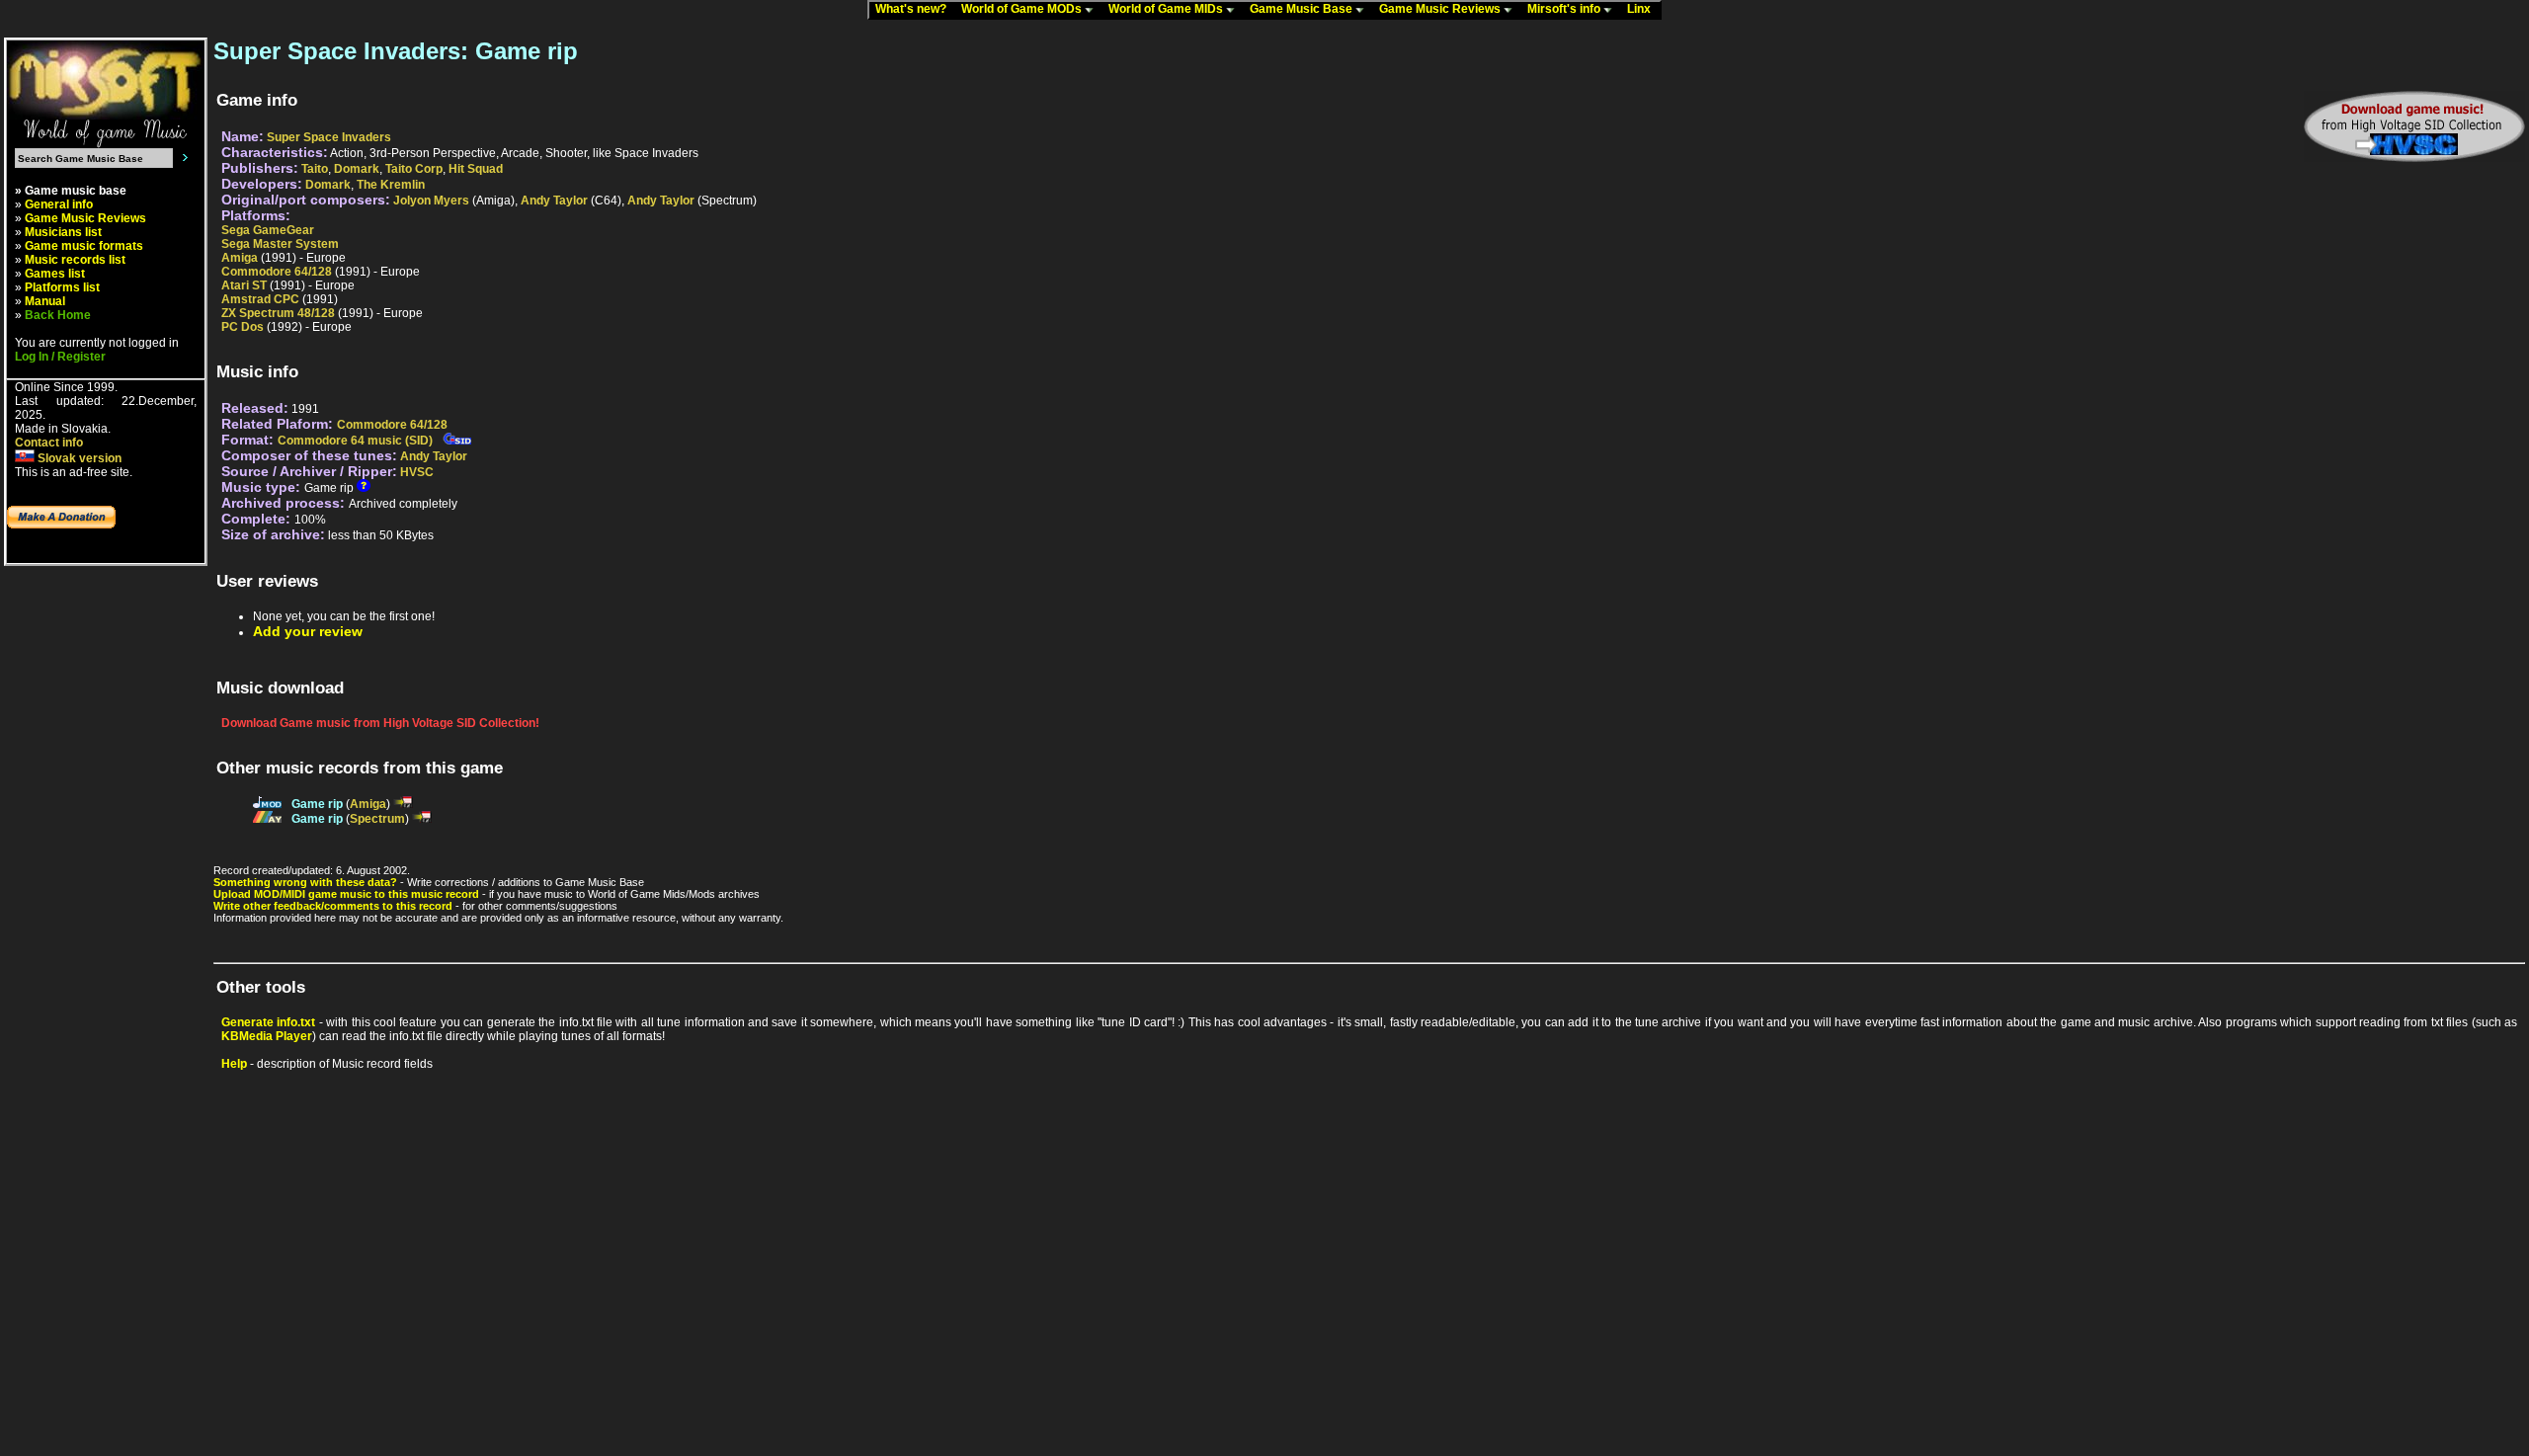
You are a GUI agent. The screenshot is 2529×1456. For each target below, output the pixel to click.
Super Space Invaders (329, 137)
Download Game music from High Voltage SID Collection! (380, 723)
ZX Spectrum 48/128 (278, 313)
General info (59, 204)
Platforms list (62, 287)
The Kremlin (391, 185)
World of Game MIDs (1167, 9)
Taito (315, 169)
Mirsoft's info (1565, 9)
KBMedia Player (267, 1036)
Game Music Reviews (1441, 9)
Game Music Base (1303, 9)
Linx (1643, 9)
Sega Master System (280, 244)
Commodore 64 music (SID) (355, 441)
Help (234, 1064)
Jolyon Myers (431, 201)
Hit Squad (476, 169)
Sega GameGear (268, 230)
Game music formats (84, 246)
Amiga (240, 258)
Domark (357, 169)
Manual (45, 301)
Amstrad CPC (260, 299)
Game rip (317, 804)
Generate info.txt (268, 1022)
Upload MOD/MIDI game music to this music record (346, 894)
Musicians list (63, 232)
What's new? (915, 9)
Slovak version (78, 458)
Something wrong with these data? (305, 882)
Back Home (58, 315)
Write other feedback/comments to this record (333, 906)
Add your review (308, 631)
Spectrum (377, 819)
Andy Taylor (554, 201)
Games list (55, 274)
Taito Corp (414, 169)
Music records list (75, 260)
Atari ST (244, 285)
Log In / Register (60, 357)
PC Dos (243, 327)
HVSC (417, 472)
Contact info (49, 443)
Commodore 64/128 (277, 272)
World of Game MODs (1023, 9)
